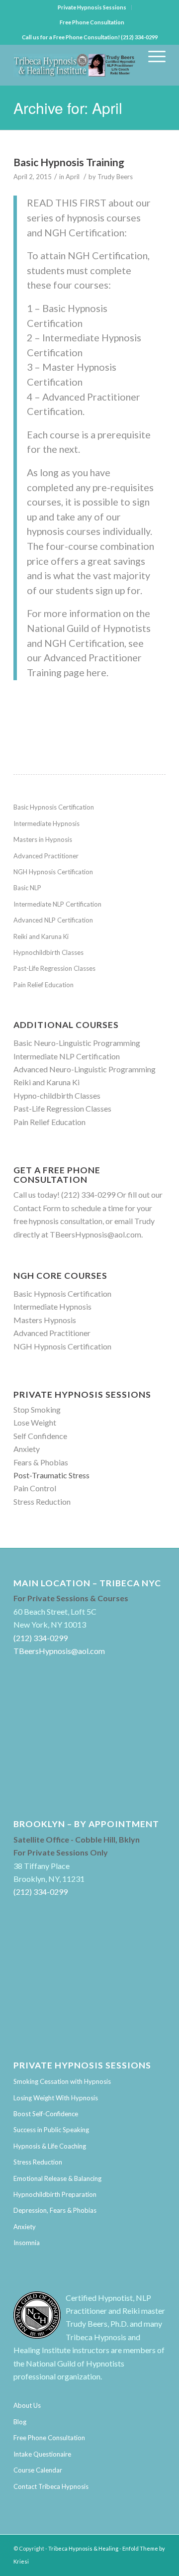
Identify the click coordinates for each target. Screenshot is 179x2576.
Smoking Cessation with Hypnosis (62, 2081)
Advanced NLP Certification (53, 920)
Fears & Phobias (41, 1462)
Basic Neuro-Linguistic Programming (77, 1043)
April (73, 177)
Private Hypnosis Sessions (92, 7)
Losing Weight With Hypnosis (56, 2098)
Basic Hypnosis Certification (54, 807)
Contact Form (37, 1208)
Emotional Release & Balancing (57, 2178)
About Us (27, 2405)
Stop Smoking (37, 1409)
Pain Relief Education (44, 985)
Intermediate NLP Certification (57, 904)
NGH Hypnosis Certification (53, 872)
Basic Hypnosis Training (69, 162)
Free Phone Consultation (92, 22)
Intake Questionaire (42, 2454)
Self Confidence (40, 1436)
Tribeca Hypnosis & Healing (83, 2548)
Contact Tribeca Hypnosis (51, 2486)
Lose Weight (35, 1422)
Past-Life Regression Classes (54, 968)
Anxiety (27, 1449)
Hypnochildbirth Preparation (55, 2194)
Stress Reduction (42, 1501)
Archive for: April (68, 108)
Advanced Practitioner (46, 856)
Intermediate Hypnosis (46, 824)
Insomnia (27, 2243)
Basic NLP (27, 888)
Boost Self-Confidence (46, 2114)
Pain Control (35, 1488)
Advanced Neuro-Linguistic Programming (85, 1069)
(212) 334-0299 (88, 1194)
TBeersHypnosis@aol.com (95, 1234)
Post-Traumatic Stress (51, 1475)
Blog (20, 2422)
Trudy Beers (115, 177)
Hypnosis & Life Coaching (50, 2146)
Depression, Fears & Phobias (55, 2210)
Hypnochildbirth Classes (48, 952)
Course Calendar (38, 2470)
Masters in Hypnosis (43, 839)
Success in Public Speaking (51, 2130)
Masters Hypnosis (45, 1320)
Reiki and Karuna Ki (41, 936)
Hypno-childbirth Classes (57, 1095)
